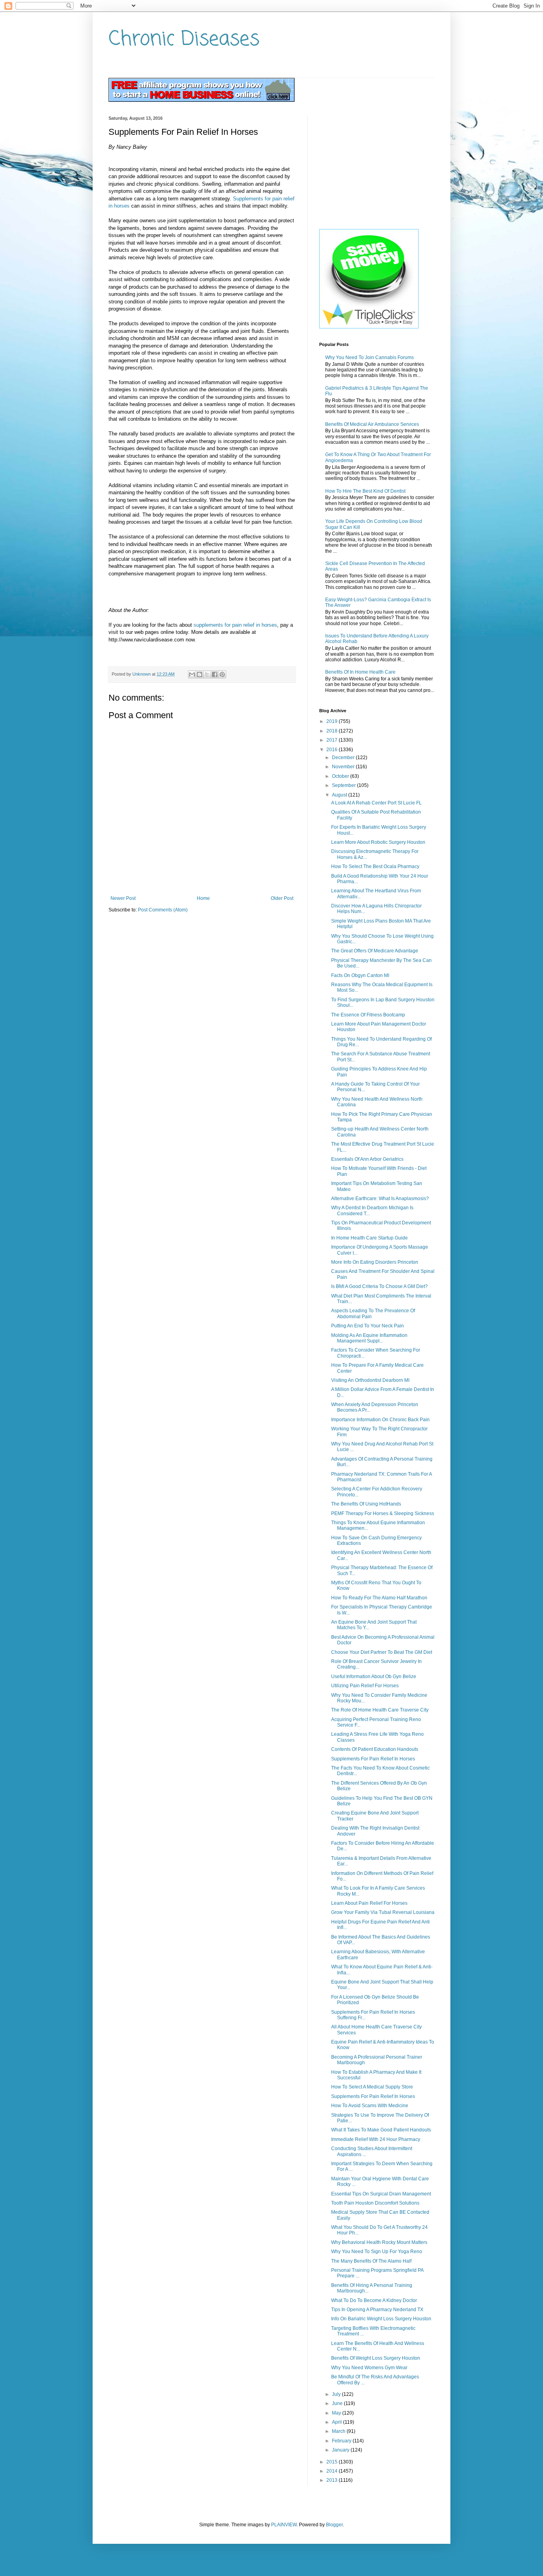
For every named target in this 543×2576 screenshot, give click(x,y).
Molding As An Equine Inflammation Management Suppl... (369, 1338)
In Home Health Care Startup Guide (369, 1238)
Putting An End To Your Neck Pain (367, 1326)
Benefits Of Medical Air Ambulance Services (372, 424)
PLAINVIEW (284, 2525)
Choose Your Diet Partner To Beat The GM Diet (382, 1652)
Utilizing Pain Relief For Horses (365, 1686)
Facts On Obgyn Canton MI (360, 975)
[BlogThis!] (200, 674)
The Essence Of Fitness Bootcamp (368, 1015)
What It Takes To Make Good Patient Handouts (381, 2130)
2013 (333, 2480)
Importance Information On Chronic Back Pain (380, 1420)
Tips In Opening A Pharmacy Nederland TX (377, 2310)
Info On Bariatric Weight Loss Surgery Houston (381, 2319)
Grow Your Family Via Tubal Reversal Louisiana (383, 1912)
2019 (333, 721)
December (344, 758)
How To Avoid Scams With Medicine (370, 2106)
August (340, 795)
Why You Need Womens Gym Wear (369, 2368)
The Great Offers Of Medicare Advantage (375, 951)
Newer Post (123, 898)
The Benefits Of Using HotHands (366, 1504)
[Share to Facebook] (215, 674)
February (342, 2441)
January (341, 2450)
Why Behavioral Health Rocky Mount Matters (379, 2242)
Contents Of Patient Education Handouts (375, 1749)
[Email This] (192, 674)
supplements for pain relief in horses (235, 625)
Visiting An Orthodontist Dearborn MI (370, 1380)
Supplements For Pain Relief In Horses (373, 1759)
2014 (333, 2471)
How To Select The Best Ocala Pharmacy (375, 866)
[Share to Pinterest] (222, 674)
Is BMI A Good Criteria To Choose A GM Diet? (379, 1286)
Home (203, 898)
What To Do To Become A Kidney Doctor (374, 2300)
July (337, 2394)
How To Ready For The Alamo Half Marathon (379, 1598)
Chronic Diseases (184, 40)
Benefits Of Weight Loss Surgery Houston (376, 2358)
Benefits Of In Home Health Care (360, 672)
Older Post (282, 898)
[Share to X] (207, 674)
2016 (333, 750)
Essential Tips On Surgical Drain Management (381, 2194)
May (337, 2413)
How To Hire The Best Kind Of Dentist (365, 491)
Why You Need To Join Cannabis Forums (369, 357)
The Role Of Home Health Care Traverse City (380, 1710)
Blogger (334, 2525)
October (341, 776)
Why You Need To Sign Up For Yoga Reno (377, 2252)
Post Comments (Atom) (163, 910)
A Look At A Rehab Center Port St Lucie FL (376, 803)
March (339, 2431)
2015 (333, 2462)
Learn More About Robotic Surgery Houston (378, 842)
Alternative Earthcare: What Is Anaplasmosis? (380, 1199)
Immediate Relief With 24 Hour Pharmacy (376, 2139)
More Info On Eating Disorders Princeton (375, 1262)
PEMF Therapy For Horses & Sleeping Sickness (383, 1513)
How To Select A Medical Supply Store (372, 2087)
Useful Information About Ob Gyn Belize (374, 1677)
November (344, 767)
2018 (333, 731)
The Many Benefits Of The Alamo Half (371, 2261)
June (338, 2403)
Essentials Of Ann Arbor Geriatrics (367, 1159)
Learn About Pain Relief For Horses (369, 1903)
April (337, 2422)
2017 (333, 740)
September (344, 785)
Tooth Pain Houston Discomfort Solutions (375, 2203)
